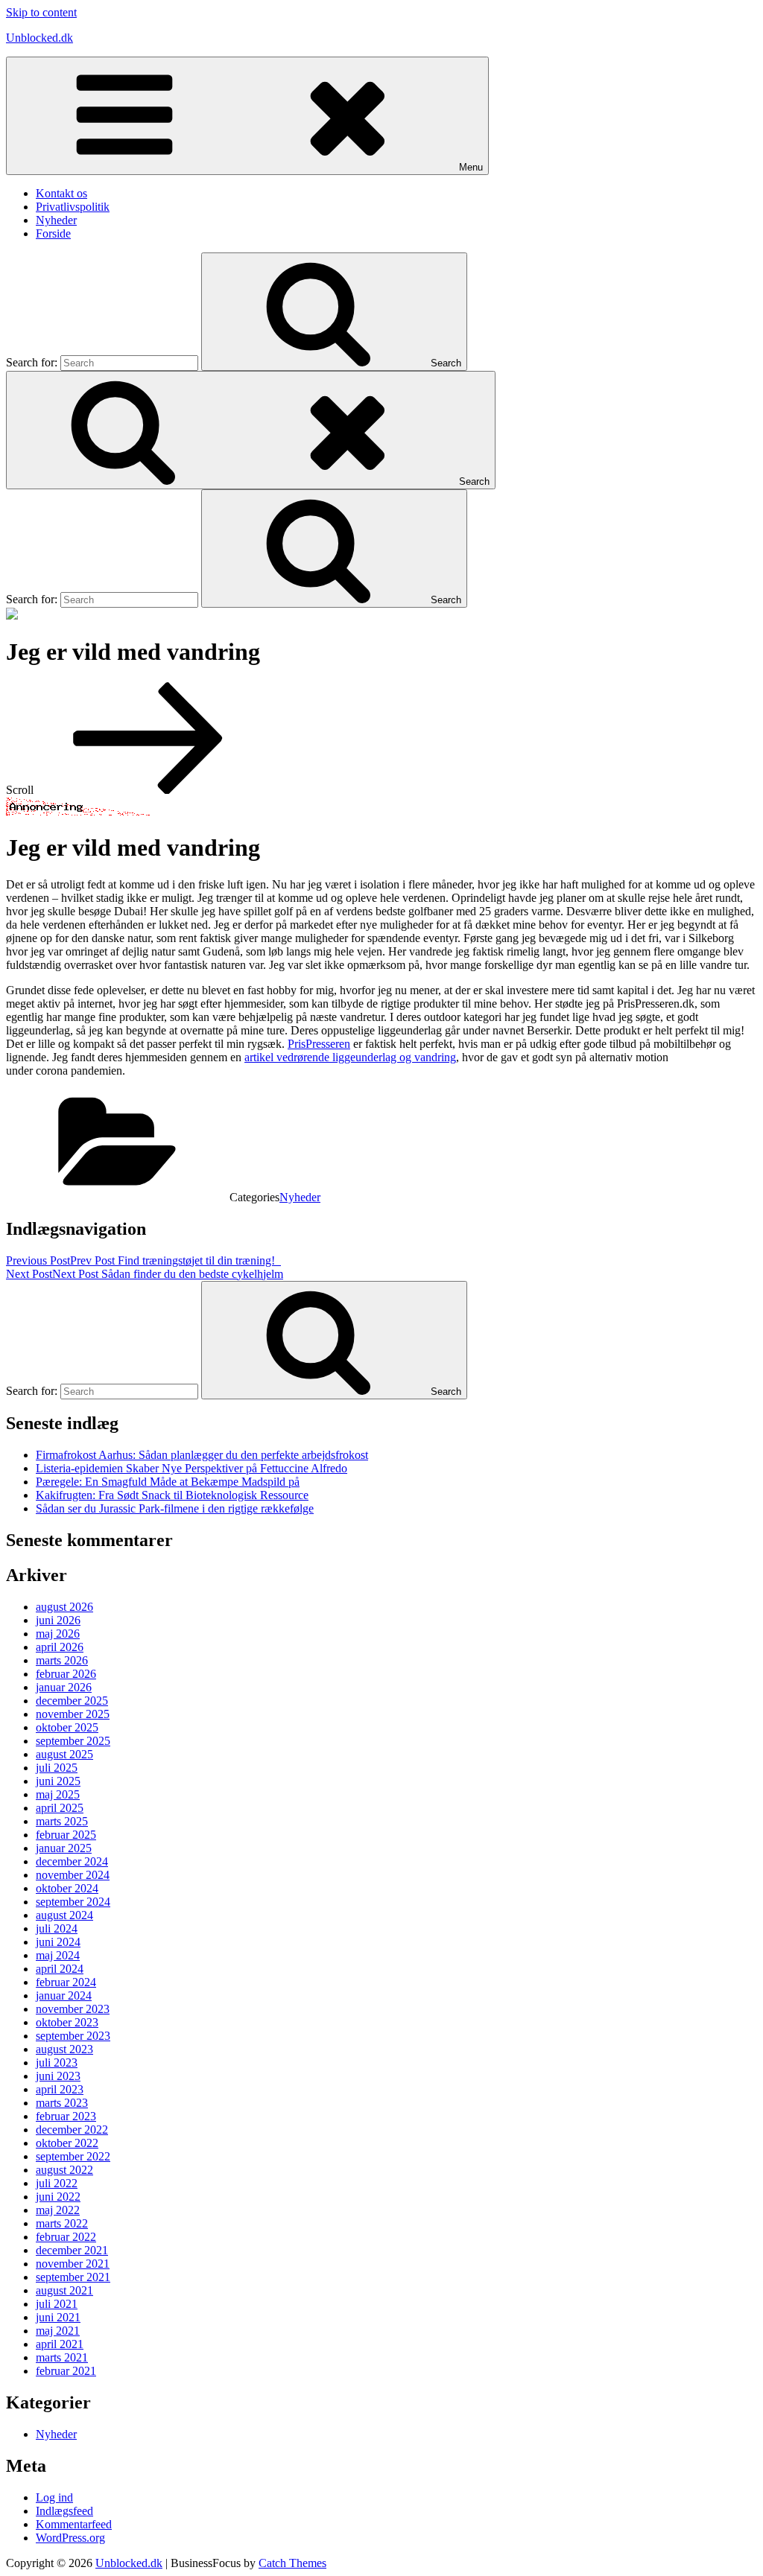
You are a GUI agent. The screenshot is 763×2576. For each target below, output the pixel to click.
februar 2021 (66, 2371)
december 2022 (72, 2130)
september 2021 (73, 2277)
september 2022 (73, 2156)
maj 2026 (58, 1634)
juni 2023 (58, 2076)
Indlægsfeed (64, 2511)
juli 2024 (57, 1928)
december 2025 (72, 1701)
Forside (53, 233)
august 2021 (64, 2290)
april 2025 (60, 1808)
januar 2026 (64, 1687)
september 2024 (73, 1902)
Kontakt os (61, 193)
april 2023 (60, 2089)
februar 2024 (66, 1982)
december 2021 (72, 2250)
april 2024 (60, 1969)
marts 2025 (62, 1821)
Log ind (54, 2497)
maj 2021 (58, 2331)
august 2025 (64, 1754)
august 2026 (64, 1607)
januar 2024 (64, 1995)
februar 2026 (66, 1674)
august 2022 (64, 2170)
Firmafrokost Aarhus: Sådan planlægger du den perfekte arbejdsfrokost (202, 1455)
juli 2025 (57, 1768)
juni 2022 (58, 2197)
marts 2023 (62, 2103)
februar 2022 (66, 2237)
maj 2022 (58, 2210)
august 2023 (64, 2049)
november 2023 (73, 2009)
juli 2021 (57, 2304)
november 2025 (73, 1714)
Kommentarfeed (74, 2524)
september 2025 (73, 1741)
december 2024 (72, 1861)
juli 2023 (57, 2063)
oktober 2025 (67, 1727)
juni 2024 (58, 1942)
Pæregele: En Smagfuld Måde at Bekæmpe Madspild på (168, 1482)
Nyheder (56, 220)
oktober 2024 (67, 1888)
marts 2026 (62, 1660)
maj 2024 (58, 1955)
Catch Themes (292, 2563)
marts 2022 (62, 2223)
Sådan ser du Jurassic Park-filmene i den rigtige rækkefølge (175, 1508)
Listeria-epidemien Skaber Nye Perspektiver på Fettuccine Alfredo (191, 1468)
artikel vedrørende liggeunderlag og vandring (350, 1057)
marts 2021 (62, 2357)
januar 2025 (64, 1848)
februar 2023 (66, 2116)
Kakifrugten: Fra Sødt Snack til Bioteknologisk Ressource (172, 1495)
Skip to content (41, 12)
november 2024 (73, 1875)
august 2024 (64, 1915)
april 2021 (60, 2344)
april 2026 (60, 1647)
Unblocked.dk (39, 38)
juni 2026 (58, 1620)
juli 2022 (57, 2183)
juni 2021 (58, 2317)
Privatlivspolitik (73, 207)
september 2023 (73, 2036)
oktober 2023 (67, 2022)
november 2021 (73, 2264)
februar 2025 (66, 1835)
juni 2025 (58, 1781)
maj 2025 (58, 1794)
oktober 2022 (67, 2143)
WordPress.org (70, 2538)
